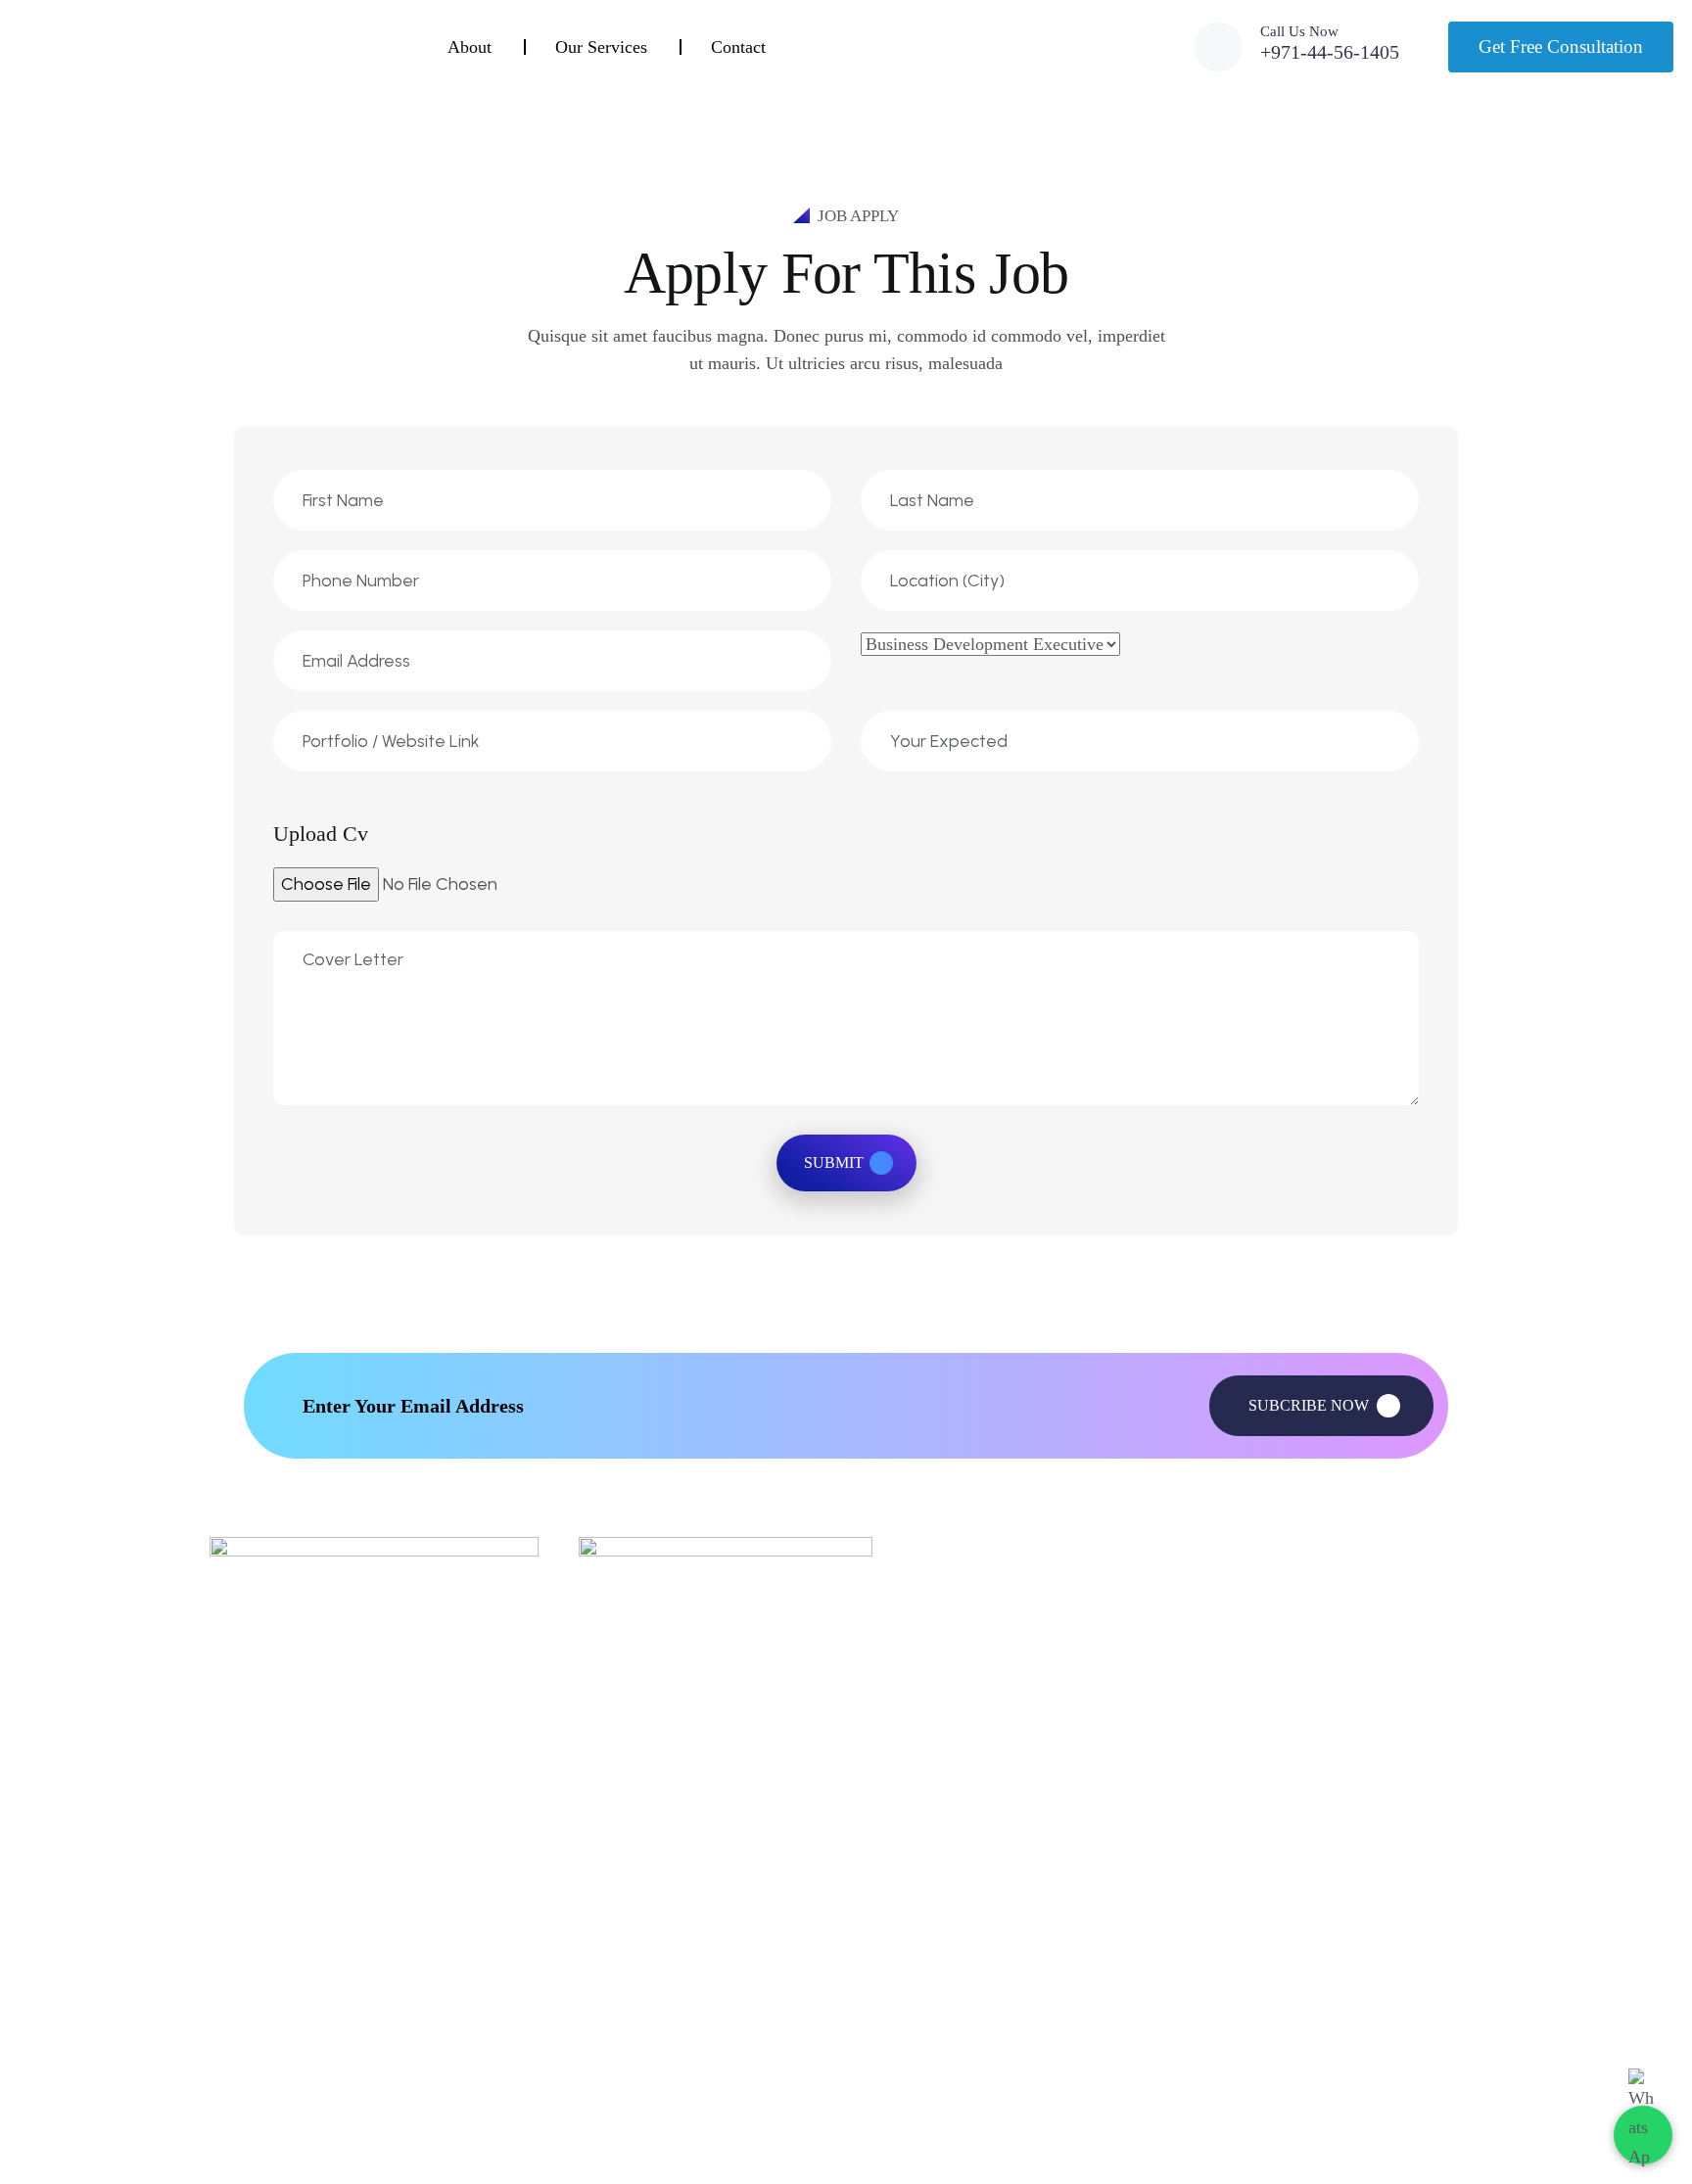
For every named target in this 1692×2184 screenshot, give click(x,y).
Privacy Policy (944, 1945)
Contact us (613, 2052)
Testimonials (1223, 1998)
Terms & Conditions (962, 1998)
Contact (738, 47)
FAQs (917, 1891)
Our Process (1222, 1945)
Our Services (601, 47)
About (470, 47)
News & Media (626, 1998)
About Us (609, 1891)
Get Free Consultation (1561, 46)
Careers (1208, 1891)
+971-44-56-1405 (1330, 52)
